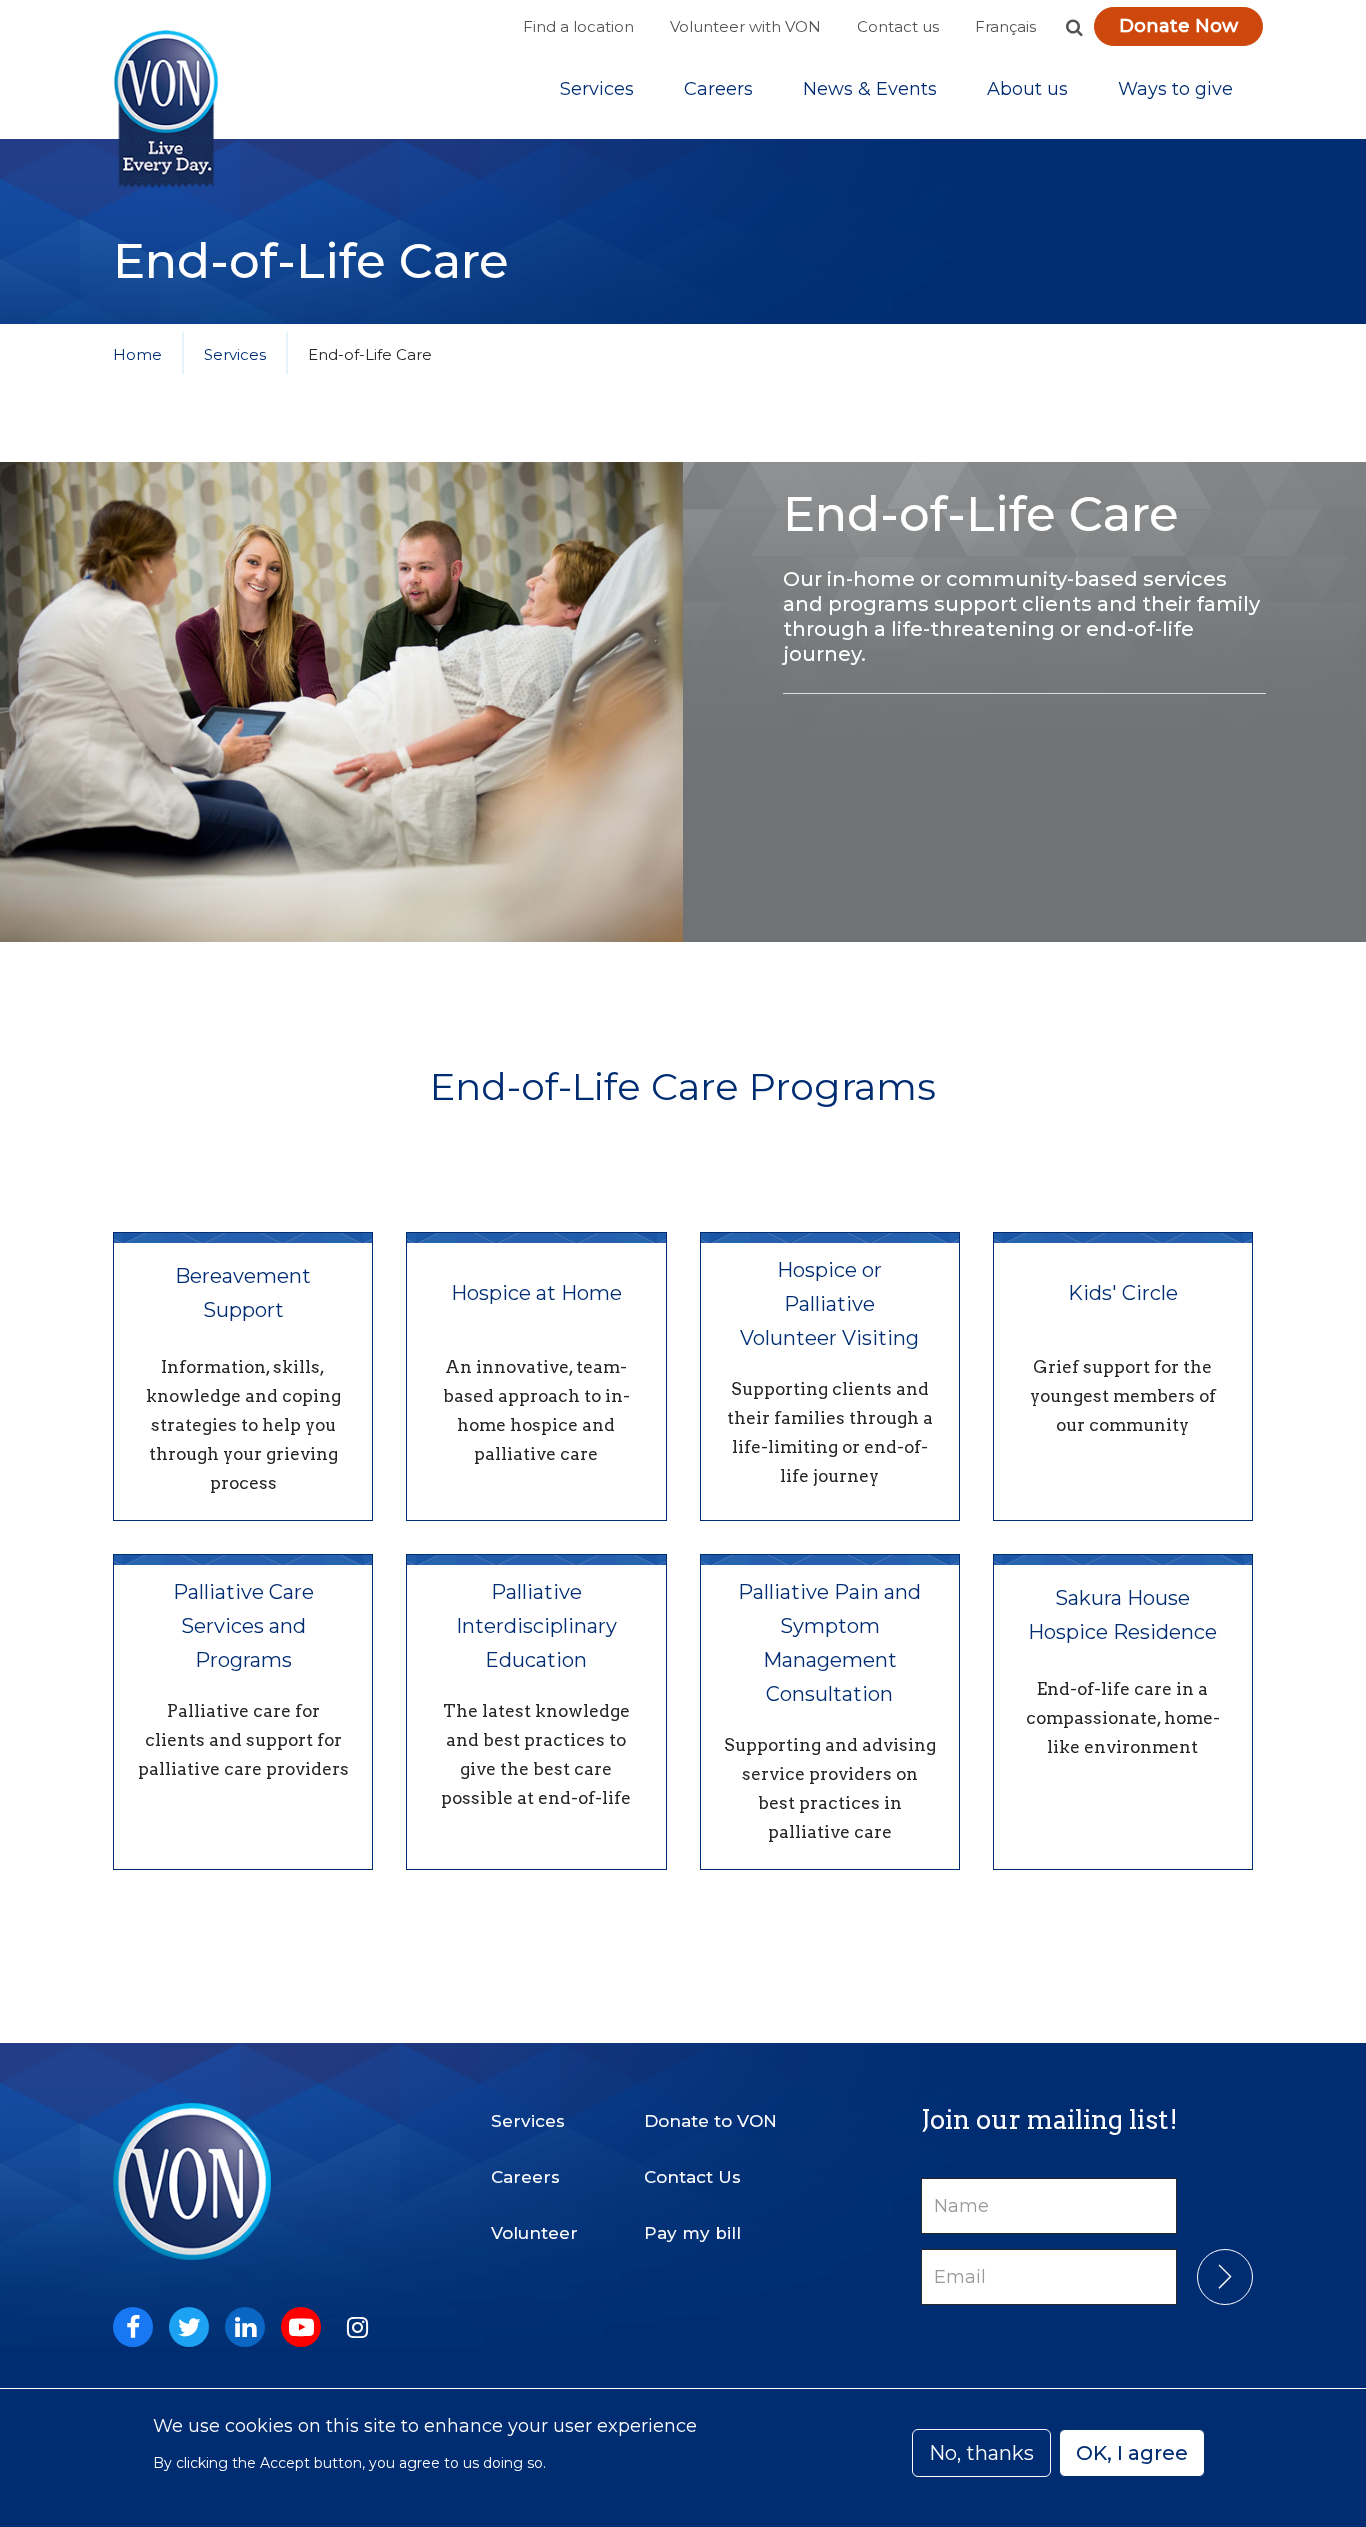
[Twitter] (189, 2327)
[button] (1074, 27)
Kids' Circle (1123, 1293)
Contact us (898, 26)
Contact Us (692, 2177)
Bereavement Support (243, 1293)
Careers (718, 89)
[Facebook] (133, 2327)
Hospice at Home (536, 1293)
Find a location (578, 26)
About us (1027, 89)
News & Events (870, 89)
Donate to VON (710, 2121)
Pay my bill (692, 2233)
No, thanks (981, 2453)
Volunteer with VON (745, 26)
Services (597, 89)
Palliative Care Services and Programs (243, 1626)
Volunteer (534, 2233)
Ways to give (1175, 89)
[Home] (166, 109)
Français (1005, 26)
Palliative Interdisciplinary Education (536, 1626)
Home (137, 354)
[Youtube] (301, 2327)
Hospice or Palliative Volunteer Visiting (829, 1304)
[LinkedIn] (245, 2327)
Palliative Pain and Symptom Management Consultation (829, 1643)
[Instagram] (357, 2327)
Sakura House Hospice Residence (1122, 1615)
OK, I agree (1132, 2453)
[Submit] (1225, 2277)
